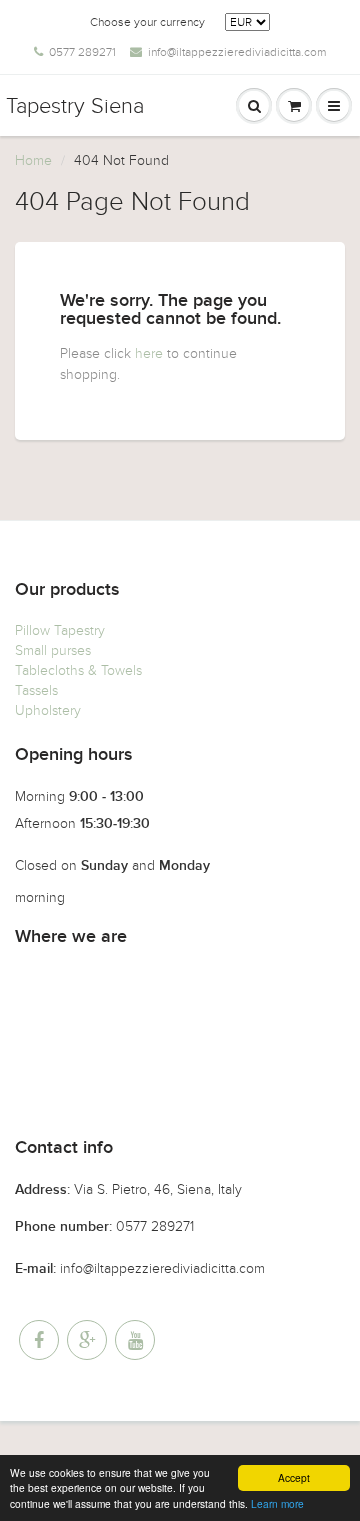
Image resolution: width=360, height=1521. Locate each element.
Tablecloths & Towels (78, 670)
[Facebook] (39, 1340)
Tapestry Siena (75, 106)
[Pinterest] (87, 1340)
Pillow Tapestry (60, 630)
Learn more (277, 1503)
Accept (294, 1477)
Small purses (53, 650)
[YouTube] (135, 1340)
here (149, 353)
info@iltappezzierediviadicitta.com (237, 52)
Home (33, 160)
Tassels (36, 690)
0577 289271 (82, 52)
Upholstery (48, 710)
